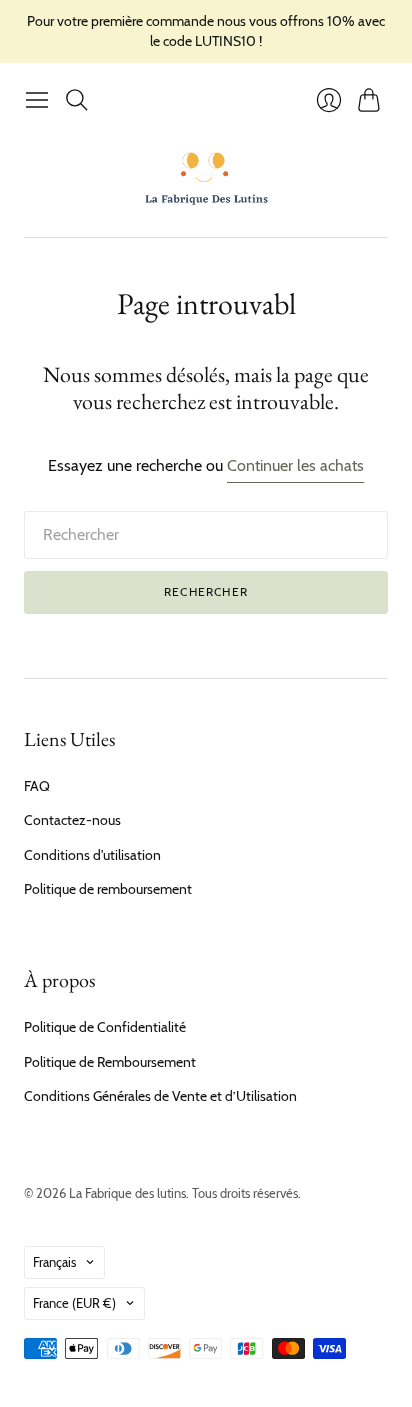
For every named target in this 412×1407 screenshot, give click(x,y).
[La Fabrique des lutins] (206, 178)
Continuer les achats (295, 465)
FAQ (37, 786)
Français (54, 1262)
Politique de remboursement (108, 889)
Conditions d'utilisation (92, 855)
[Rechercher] (77, 100)
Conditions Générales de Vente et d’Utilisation (160, 1096)
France (74, 1303)
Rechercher (206, 591)
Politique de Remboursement (110, 1062)
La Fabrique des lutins (127, 1193)
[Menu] (37, 100)
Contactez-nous (72, 820)
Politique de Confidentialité (105, 1027)
